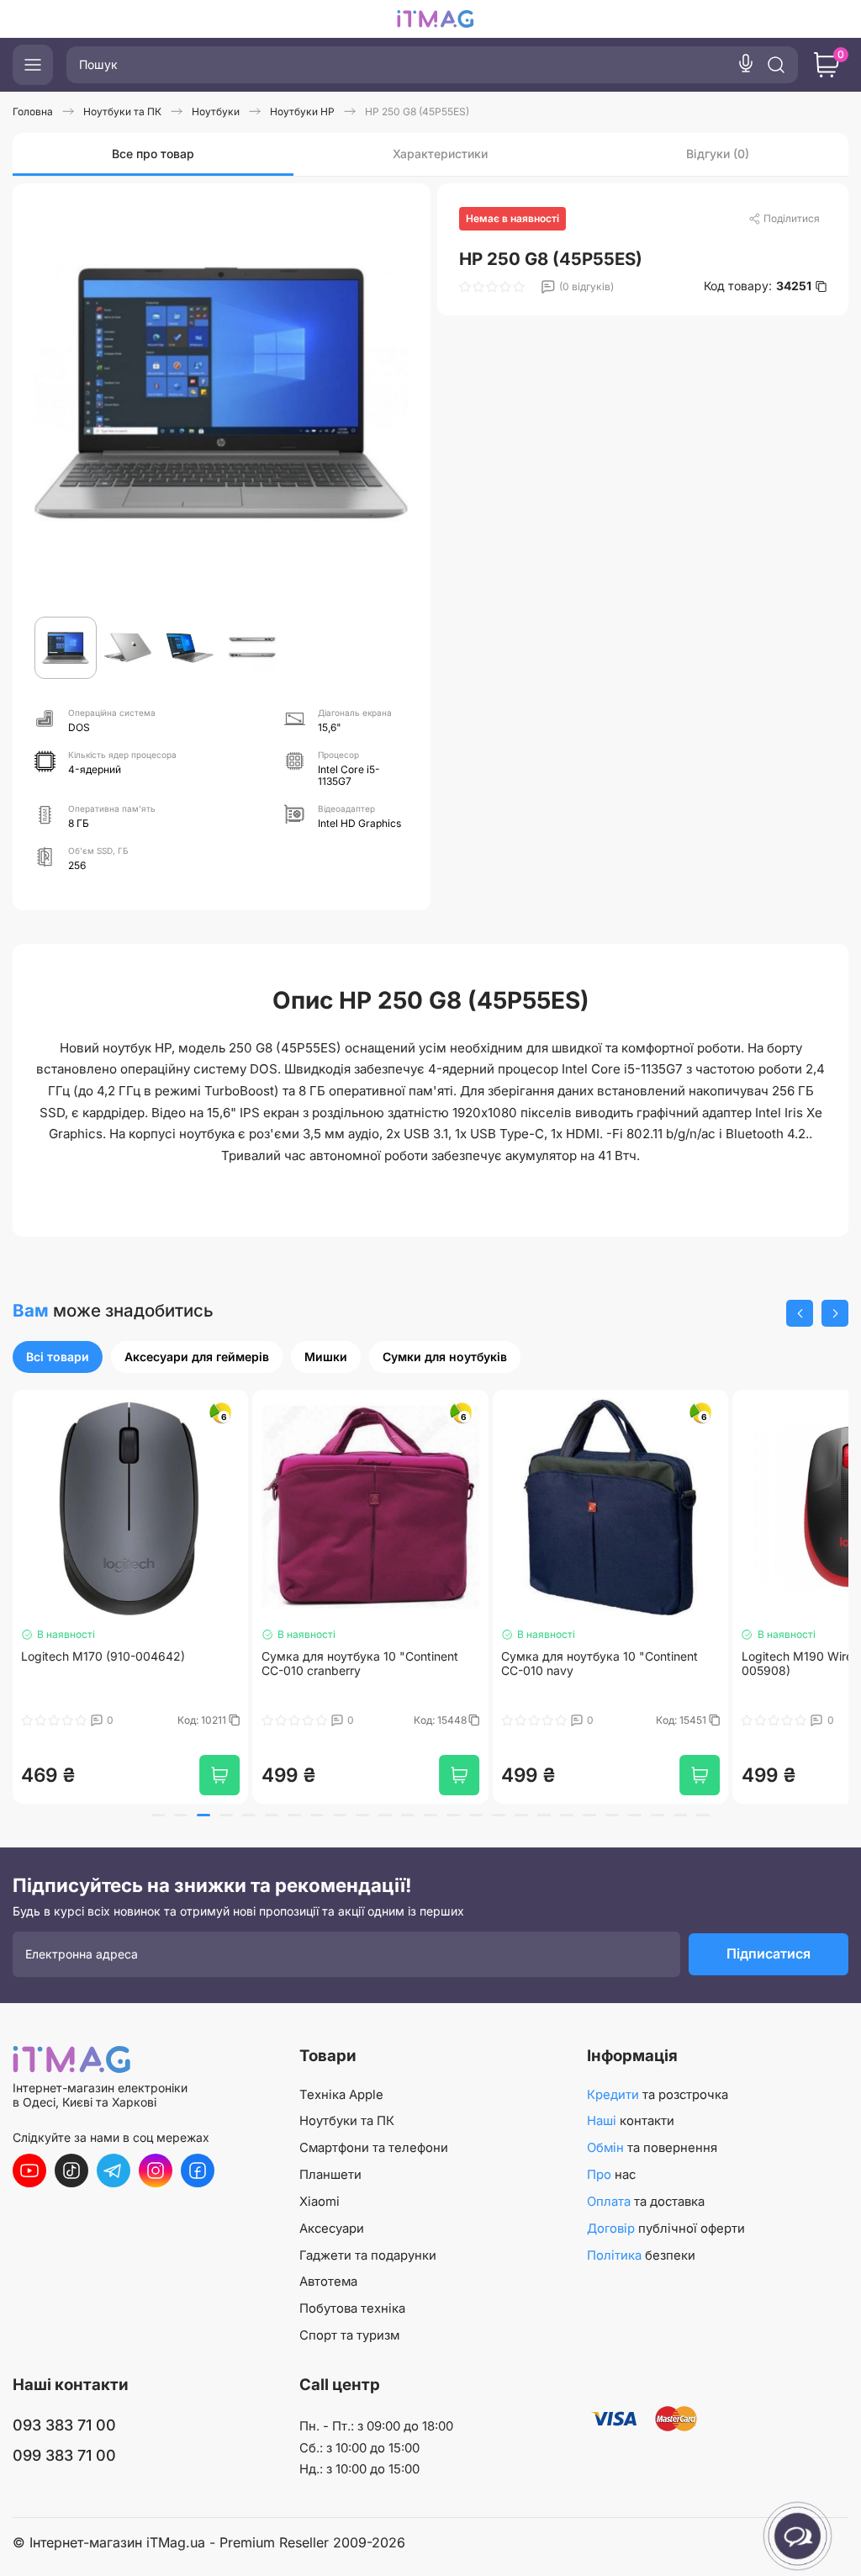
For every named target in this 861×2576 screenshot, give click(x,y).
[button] (800, 1313)
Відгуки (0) (718, 154)
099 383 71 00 (64, 2455)
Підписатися (769, 1953)
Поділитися (792, 218)
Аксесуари (332, 2229)
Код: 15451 (443, 1720)
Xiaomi (320, 2202)
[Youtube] (29, 2171)
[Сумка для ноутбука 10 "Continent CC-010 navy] (371, 1508)
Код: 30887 (681, 1720)
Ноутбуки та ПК (347, 2121)
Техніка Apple (341, 2095)
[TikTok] (71, 2171)
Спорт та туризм (349, 2335)
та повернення (652, 2148)
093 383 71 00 (64, 2425)
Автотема (328, 2282)
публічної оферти (666, 2229)
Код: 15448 (201, 1720)
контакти (631, 2121)
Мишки (326, 1357)
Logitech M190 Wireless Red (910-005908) (596, 1664)
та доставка (646, 2202)
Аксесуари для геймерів (197, 1357)
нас (611, 2175)
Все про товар (153, 154)
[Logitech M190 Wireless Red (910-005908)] (610, 1508)
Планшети (330, 2175)
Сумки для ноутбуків (445, 1357)
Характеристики (440, 154)
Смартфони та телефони (374, 2148)
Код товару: (758, 286)
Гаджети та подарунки (368, 2255)
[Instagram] (156, 2171)
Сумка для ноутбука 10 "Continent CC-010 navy (360, 1664)
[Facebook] (198, 2171)
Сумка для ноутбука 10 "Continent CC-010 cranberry (119, 1664)
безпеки (641, 2255)
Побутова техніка (352, 2308)
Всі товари (58, 1357)
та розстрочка (658, 2095)
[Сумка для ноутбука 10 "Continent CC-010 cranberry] (130, 1508)
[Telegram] (114, 2171)
